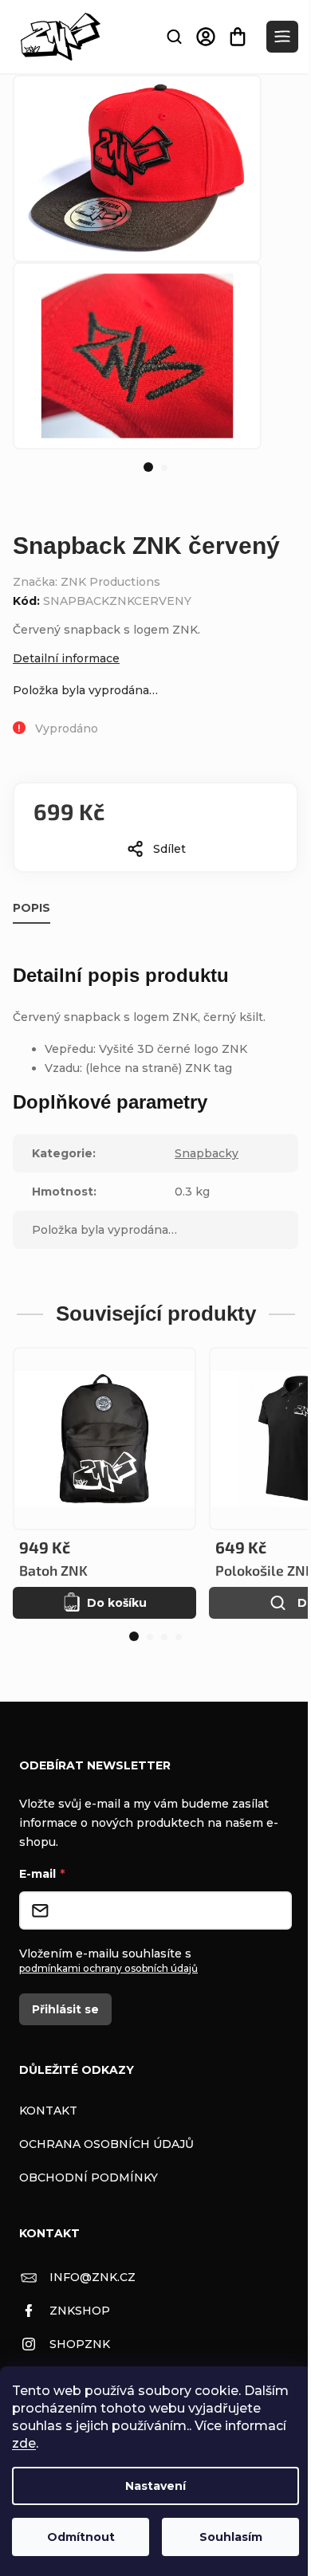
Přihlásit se (65, 2009)
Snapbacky (207, 1153)
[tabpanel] (137, 356)
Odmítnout (81, 2537)
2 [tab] (164, 468)
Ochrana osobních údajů (106, 2144)
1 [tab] (148, 467)
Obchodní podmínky (89, 2177)
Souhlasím (231, 2537)
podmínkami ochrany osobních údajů (108, 1968)
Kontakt (48, 2111)
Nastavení (155, 2486)
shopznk (80, 2344)
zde (24, 2443)
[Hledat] (174, 37)
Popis (31, 908)
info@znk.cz (93, 2277)
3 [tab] (164, 1637)
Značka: (87, 582)
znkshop (80, 2311)
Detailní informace (66, 658)
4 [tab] (179, 1637)
